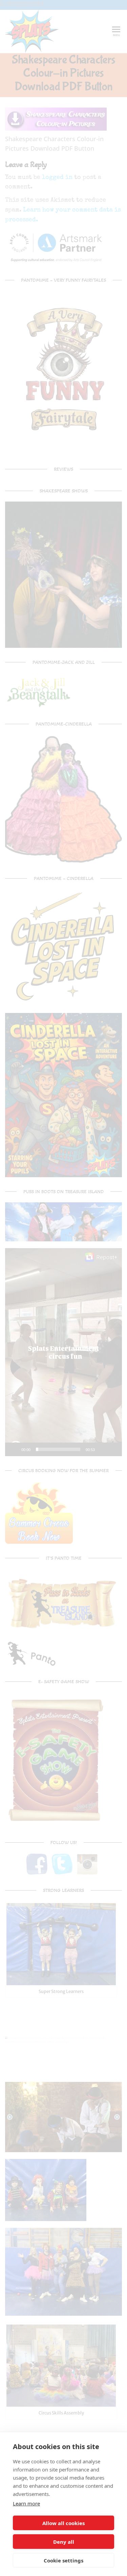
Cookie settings (63, 2560)
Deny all (64, 2542)
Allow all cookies (63, 2523)
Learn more (26, 2503)
